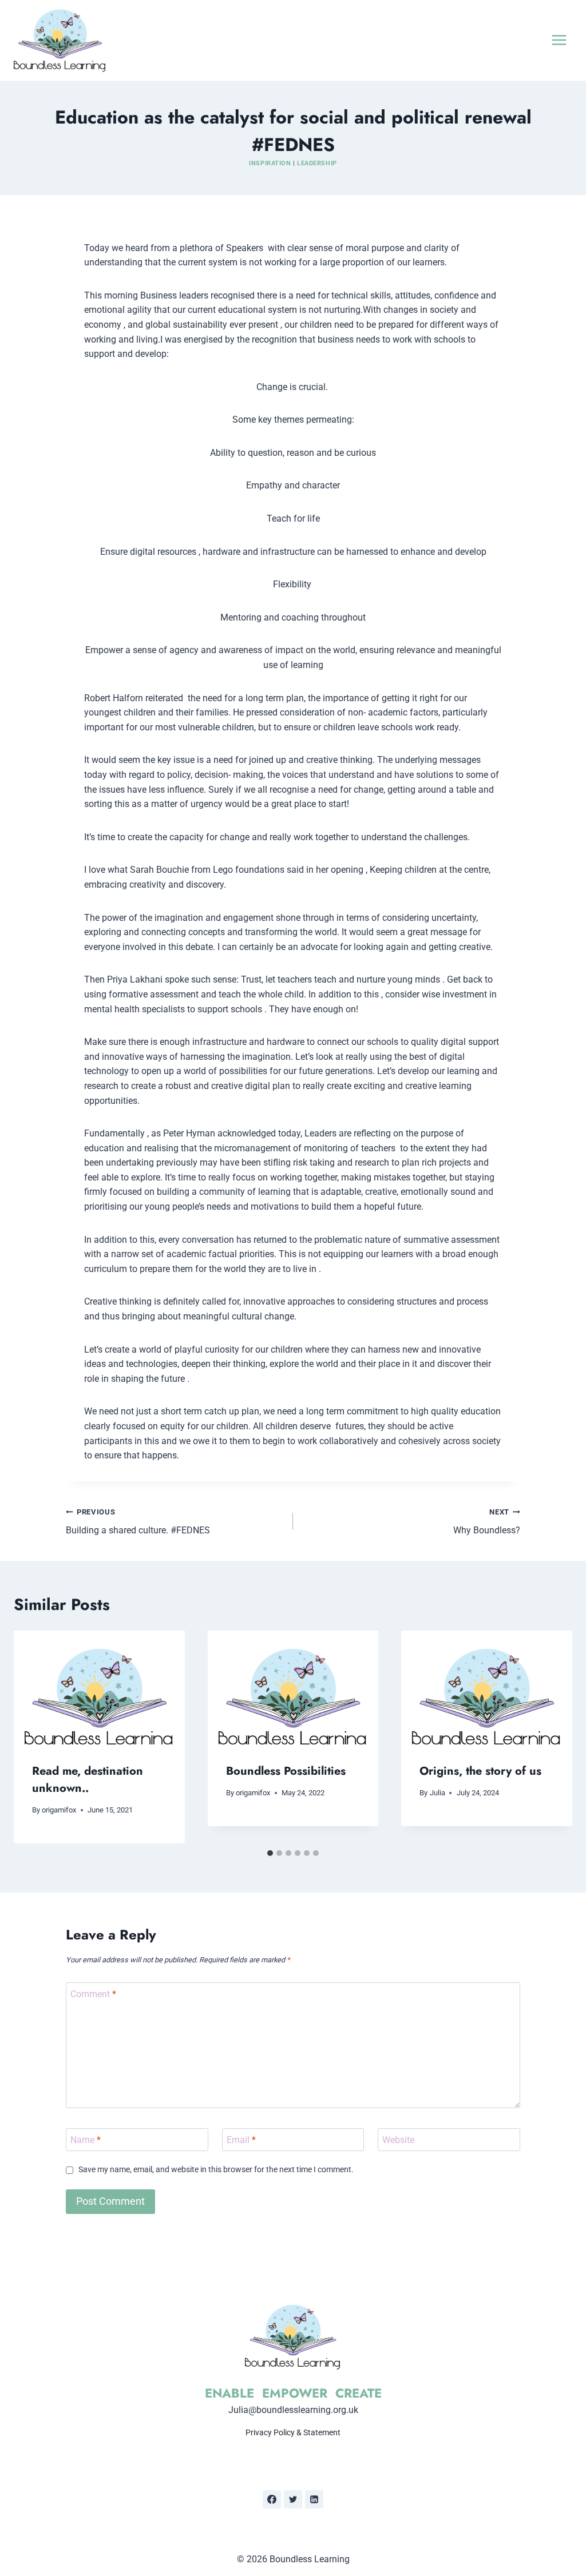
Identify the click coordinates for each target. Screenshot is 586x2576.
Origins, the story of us (480, 1771)
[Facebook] (272, 2499)
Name (86, 2139)
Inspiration (270, 163)
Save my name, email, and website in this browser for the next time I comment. (216, 2170)
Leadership (317, 163)
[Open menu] (559, 40)
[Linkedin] (314, 2499)
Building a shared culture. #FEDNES (138, 1522)
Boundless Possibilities (286, 1771)
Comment (93, 1993)
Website (398, 2139)
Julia (437, 1793)
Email (241, 2139)
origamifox (59, 1810)
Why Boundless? (487, 1522)
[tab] (270, 1853)
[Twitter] (293, 2499)
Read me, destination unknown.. (88, 1780)
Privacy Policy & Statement (293, 2432)
